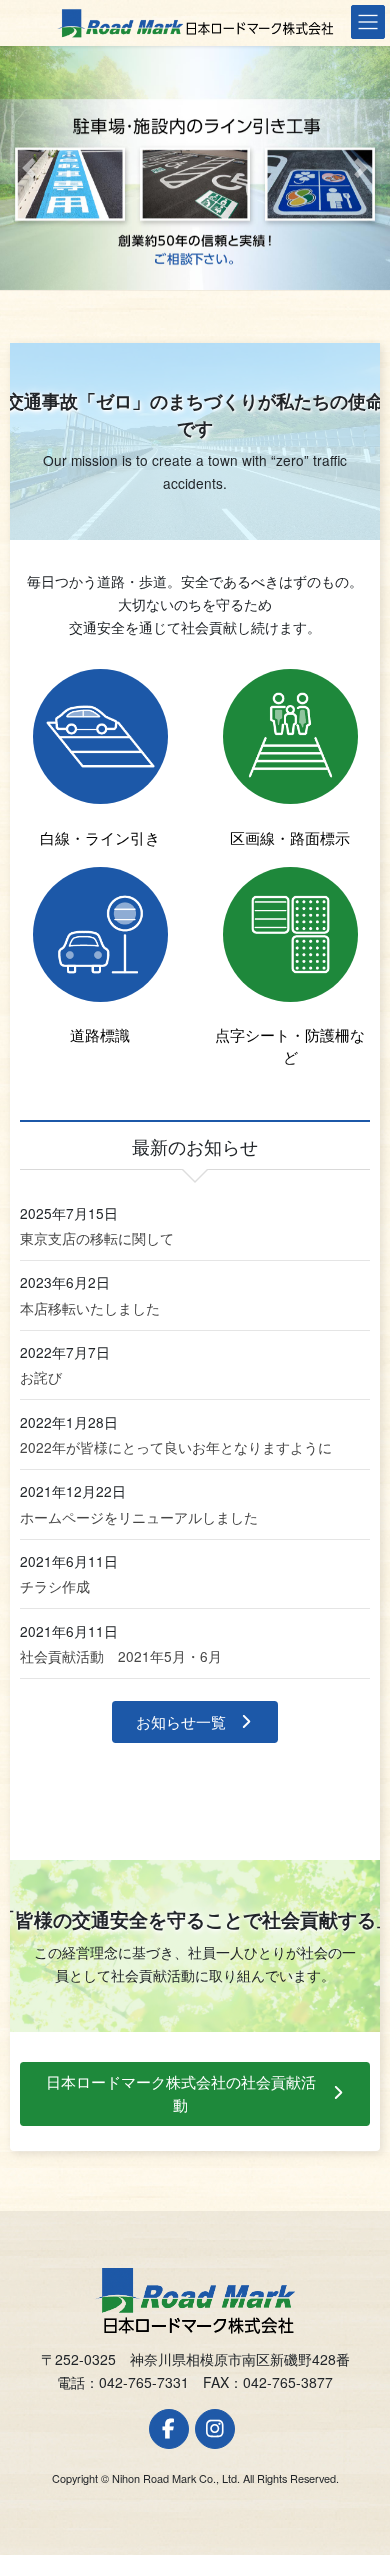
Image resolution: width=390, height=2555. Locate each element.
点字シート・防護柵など (290, 1045)
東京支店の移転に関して (97, 1238)
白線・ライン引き (100, 837)
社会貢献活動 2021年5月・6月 (121, 1656)
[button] (29, 168)
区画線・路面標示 (290, 837)
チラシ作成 (55, 1586)
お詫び (41, 1377)
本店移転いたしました (90, 1308)
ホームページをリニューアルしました (139, 1517)
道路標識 (100, 1034)
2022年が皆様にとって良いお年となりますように (176, 1447)
